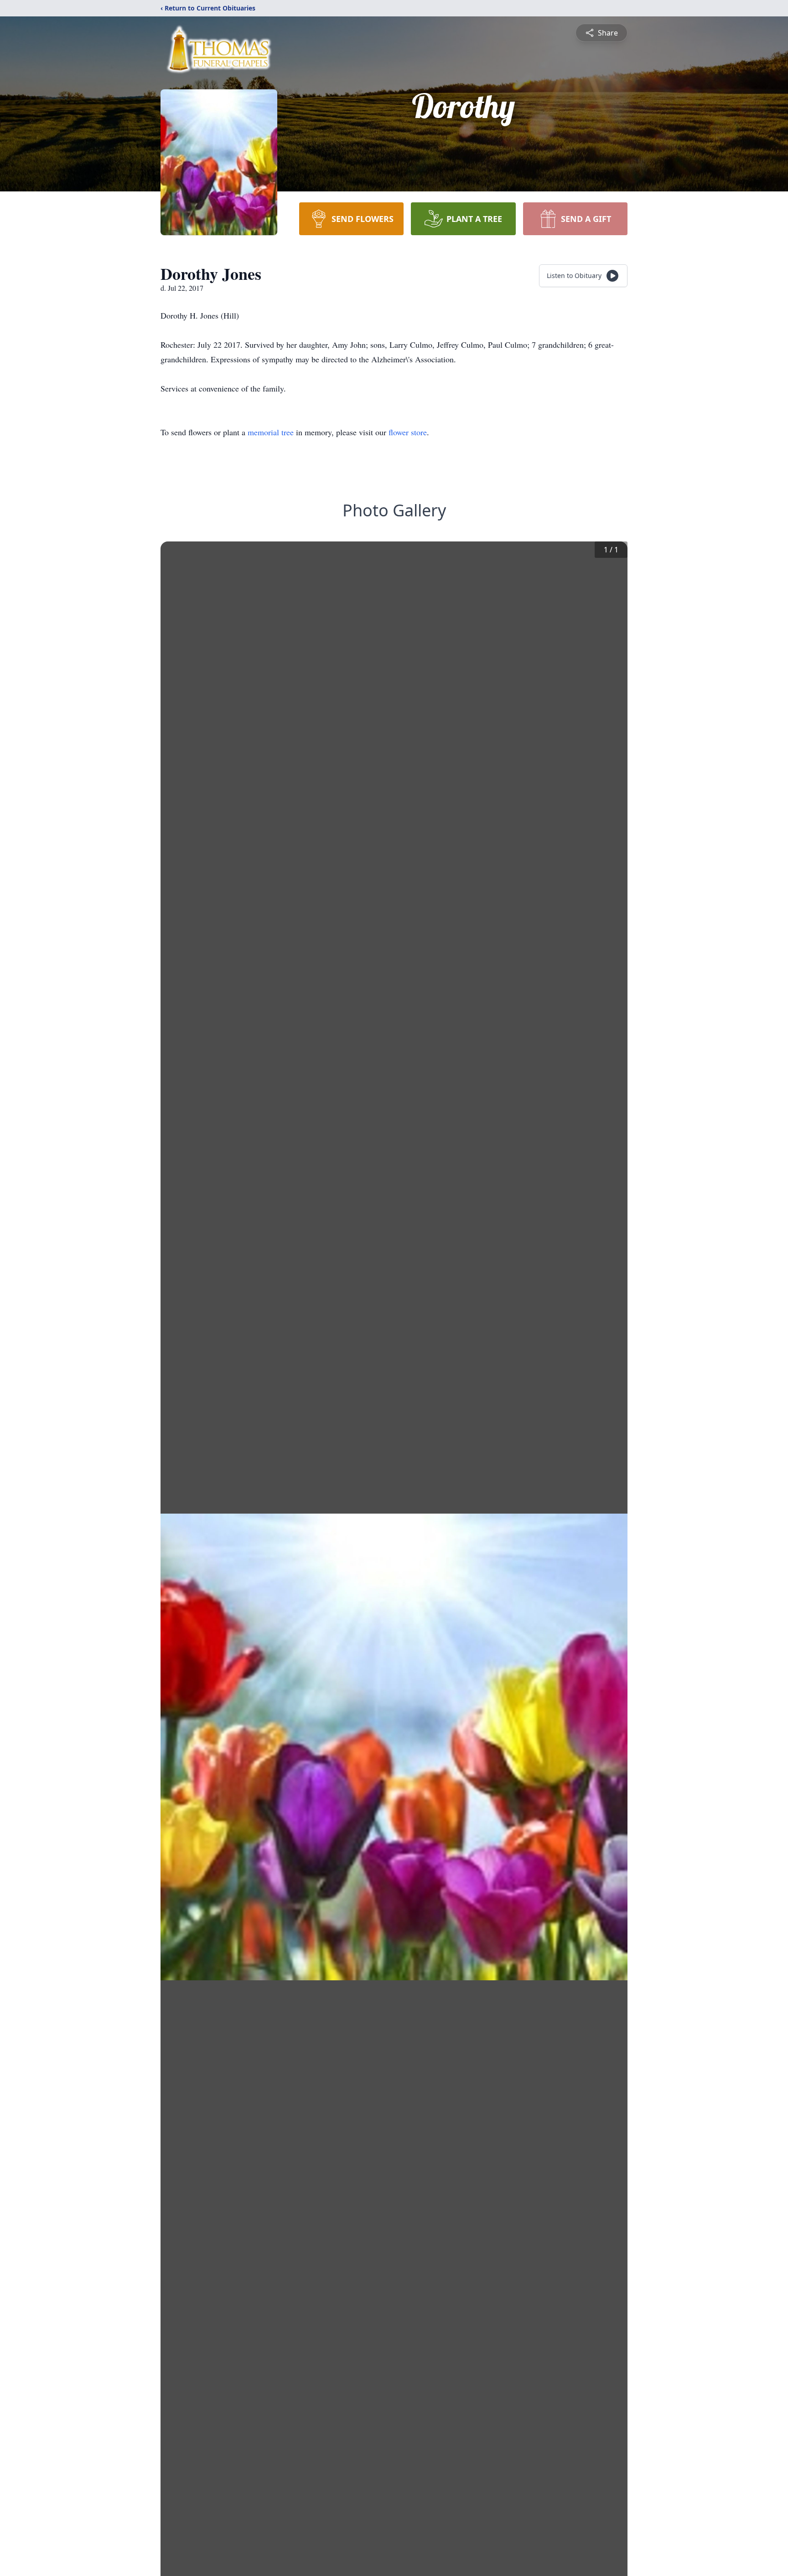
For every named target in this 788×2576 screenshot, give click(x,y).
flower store (408, 432)
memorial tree (271, 432)
